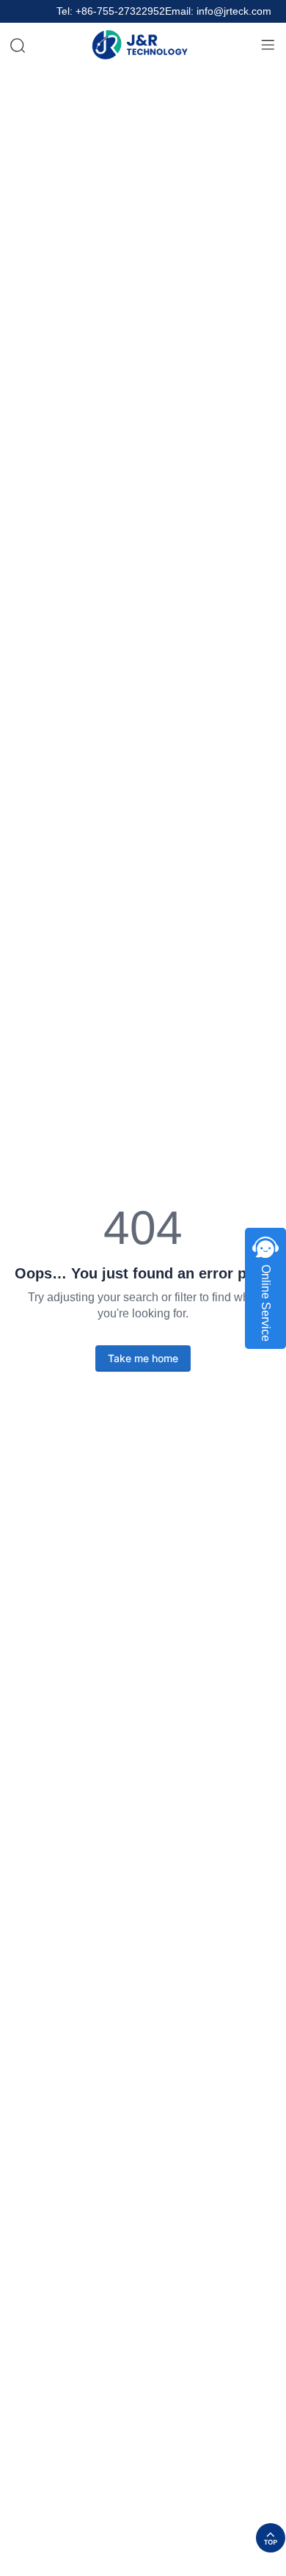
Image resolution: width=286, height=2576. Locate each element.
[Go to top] (271, 2538)
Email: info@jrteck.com (218, 11)
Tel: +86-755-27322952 (111, 11)
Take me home (143, 1358)
